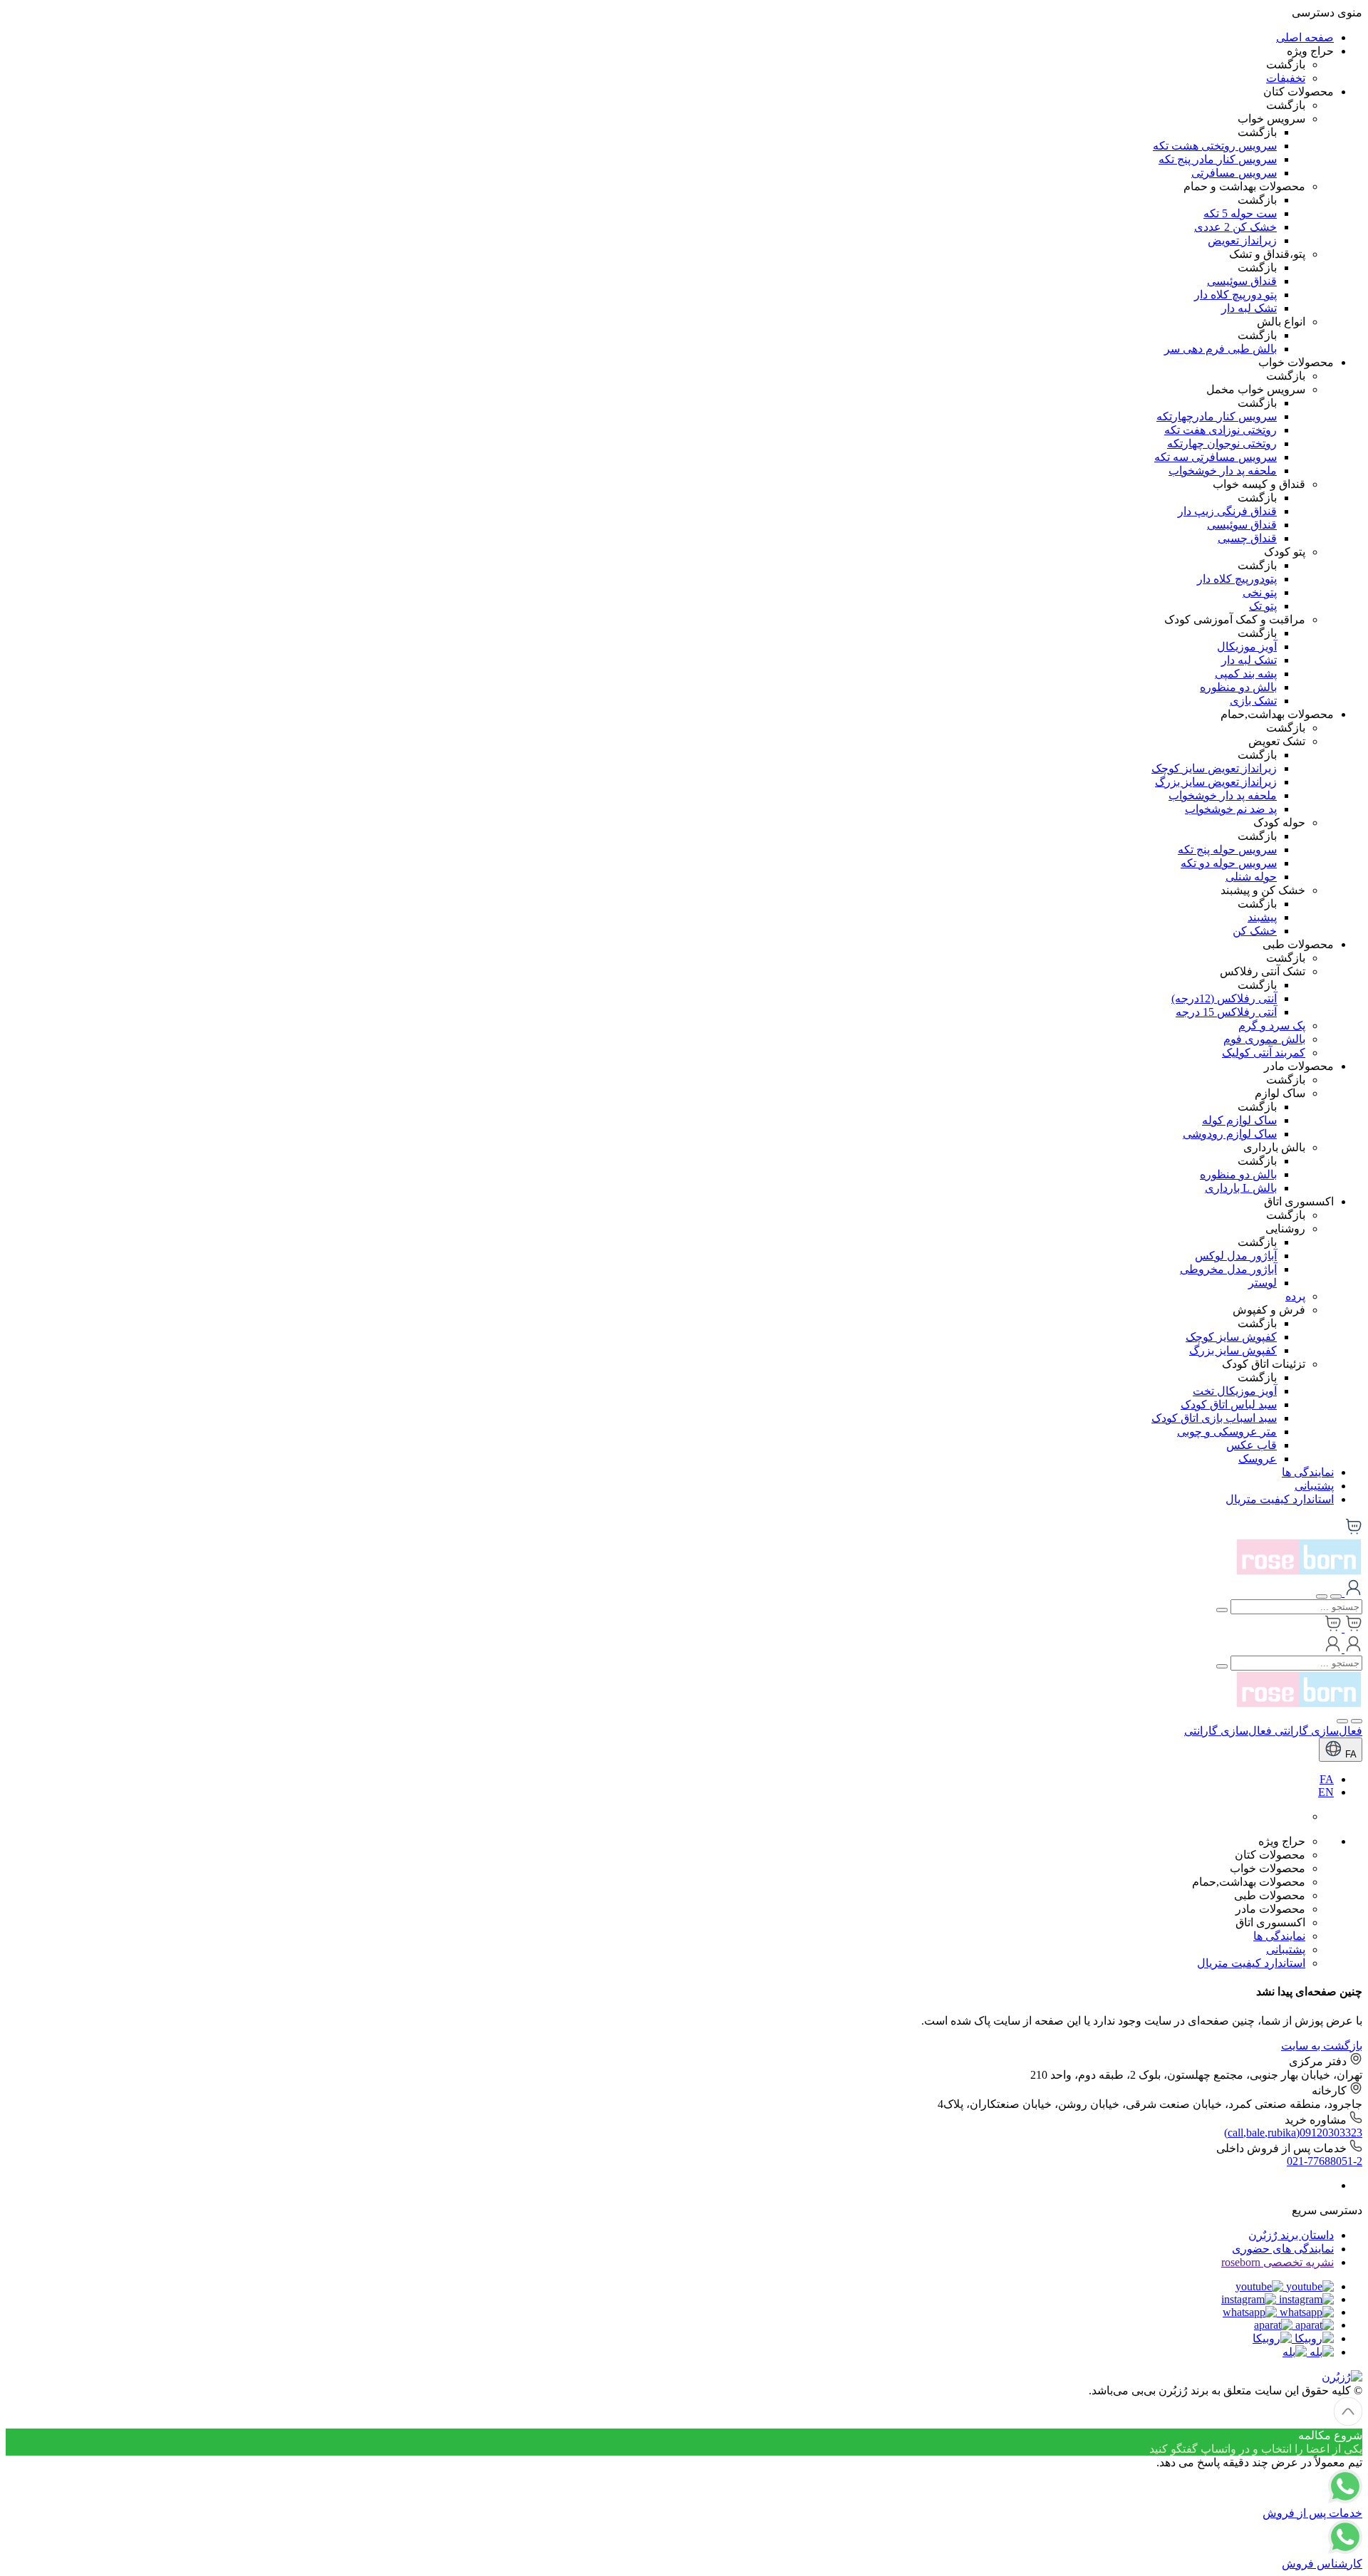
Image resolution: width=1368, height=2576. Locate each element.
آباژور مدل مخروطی (1228, 1269)
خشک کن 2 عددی (1235, 227)
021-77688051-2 (1325, 2161)
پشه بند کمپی (1246, 674)
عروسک (1258, 1459)
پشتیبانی (1314, 1486)
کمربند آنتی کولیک (1264, 1053)
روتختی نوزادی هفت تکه (1221, 430)
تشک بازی (1253, 701)
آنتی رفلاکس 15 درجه (1226, 1012)
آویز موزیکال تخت (1235, 1391)
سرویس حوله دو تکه (1229, 863)
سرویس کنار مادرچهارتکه (1217, 416)
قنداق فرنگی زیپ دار (1227, 511)
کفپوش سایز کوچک (1231, 1337)
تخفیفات (1286, 78)
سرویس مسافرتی (1234, 173)
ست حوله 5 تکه (1240, 213)
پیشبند (1262, 917)
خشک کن (1255, 931)
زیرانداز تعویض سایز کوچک (1214, 768)
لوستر (1263, 1283)
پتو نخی (1260, 592)
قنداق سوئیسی (1242, 281)
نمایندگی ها (1308, 1472)
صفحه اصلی (1305, 37)
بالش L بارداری (1241, 1188)
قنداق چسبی (1247, 538)
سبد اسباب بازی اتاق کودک (1214, 1418)
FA (1349, 1754)
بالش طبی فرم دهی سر (1221, 349)
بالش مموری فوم (1264, 1039)
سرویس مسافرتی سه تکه (1216, 457)
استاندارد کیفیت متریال (1280, 1499)
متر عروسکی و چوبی (1227, 1432)
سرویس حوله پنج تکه (1227, 850)
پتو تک (1263, 606)
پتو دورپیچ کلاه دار (1235, 295)
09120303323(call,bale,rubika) (1293, 2133)
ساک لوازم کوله (1239, 1120)
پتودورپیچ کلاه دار (1237, 579)
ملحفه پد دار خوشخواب (1223, 471)
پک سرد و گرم (1272, 1025)
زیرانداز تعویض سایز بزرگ (1216, 782)
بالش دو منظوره (1238, 687)
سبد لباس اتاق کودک (1229, 1404)
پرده (1295, 1296)
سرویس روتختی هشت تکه (1215, 146)
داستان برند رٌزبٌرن (1291, 2235)
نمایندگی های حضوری (1283, 2249)
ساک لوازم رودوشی (1230, 1134)
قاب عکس (1252, 1445)
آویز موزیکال (1247, 646)
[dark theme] (1342, 1721)
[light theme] (1357, 1721)
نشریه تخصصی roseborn (1278, 2262)
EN (1326, 1792)
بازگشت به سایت (1322, 2046)
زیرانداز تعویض (1242, 240)
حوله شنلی (1251, 877)
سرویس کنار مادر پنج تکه (1218, 159)
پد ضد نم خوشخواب (1231, 809)
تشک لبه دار (1249, 308)
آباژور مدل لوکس (1236, 1256)
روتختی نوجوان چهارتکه (1222, 443)
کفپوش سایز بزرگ (1233, 1350)
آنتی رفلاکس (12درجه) (1224, 998)
